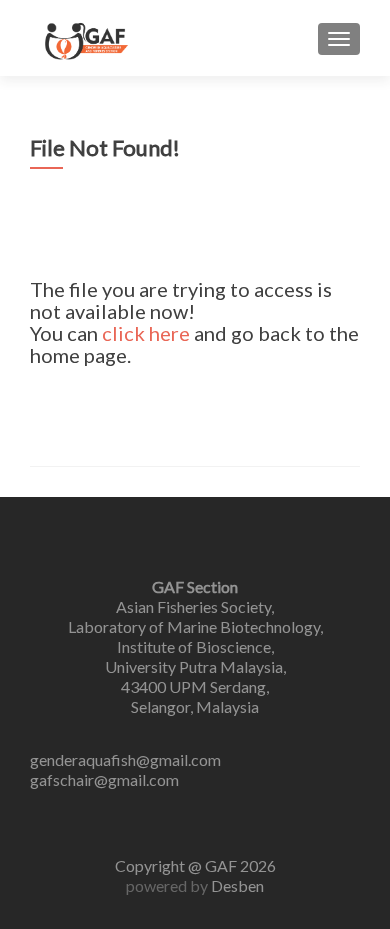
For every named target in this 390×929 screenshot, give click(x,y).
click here (146, 333)
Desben (237, 885)
